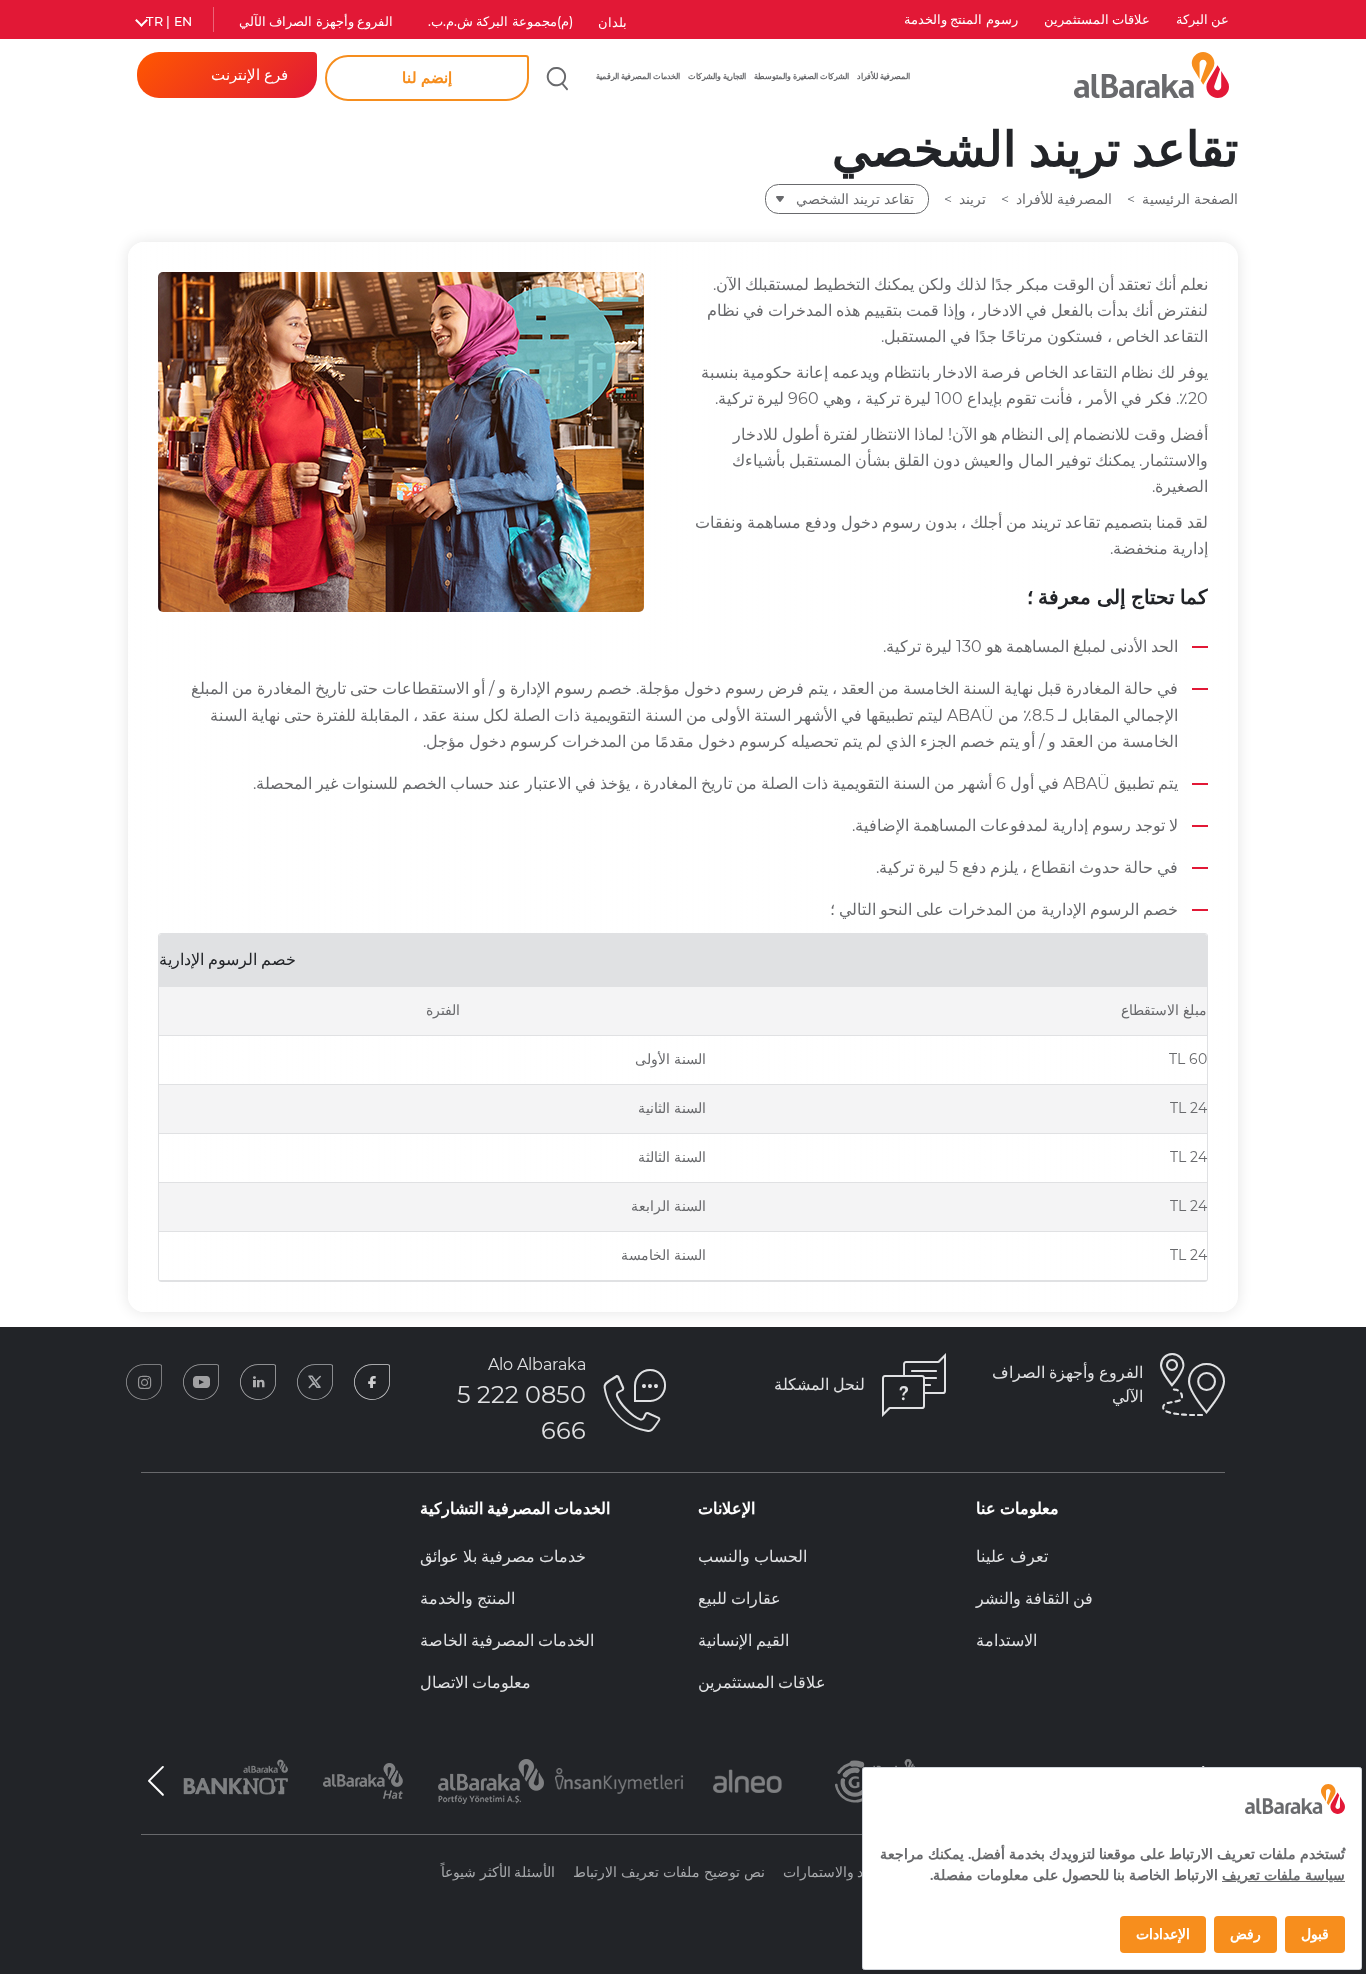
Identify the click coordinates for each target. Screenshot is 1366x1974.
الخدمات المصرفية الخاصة (507, 1640)
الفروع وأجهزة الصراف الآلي (316, 21)
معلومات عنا (1017, 1508)
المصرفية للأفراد (883, 76)
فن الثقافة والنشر (1034, 1598)
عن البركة (1202, 19)
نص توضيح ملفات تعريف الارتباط (668, 1872)
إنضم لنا (427, 77)
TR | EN (169, 21)
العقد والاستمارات (835, 1872)
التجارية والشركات (717, 76)
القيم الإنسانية (743, 1640)
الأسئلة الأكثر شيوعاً (498, 1872)
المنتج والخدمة (467, 1598)
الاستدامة (1006, 1640)
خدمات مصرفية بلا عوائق (503, 1556)
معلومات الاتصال (475, 1682)
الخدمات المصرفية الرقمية (638, 76)
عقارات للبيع (739, 1598)
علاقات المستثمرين (1097, 19)
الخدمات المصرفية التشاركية (515, 1508)
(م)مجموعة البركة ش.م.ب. (500, 21)
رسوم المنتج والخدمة (961, 19)
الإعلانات (726, 1508)
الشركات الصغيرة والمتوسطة (801, 76)
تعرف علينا (1012, 1556)
